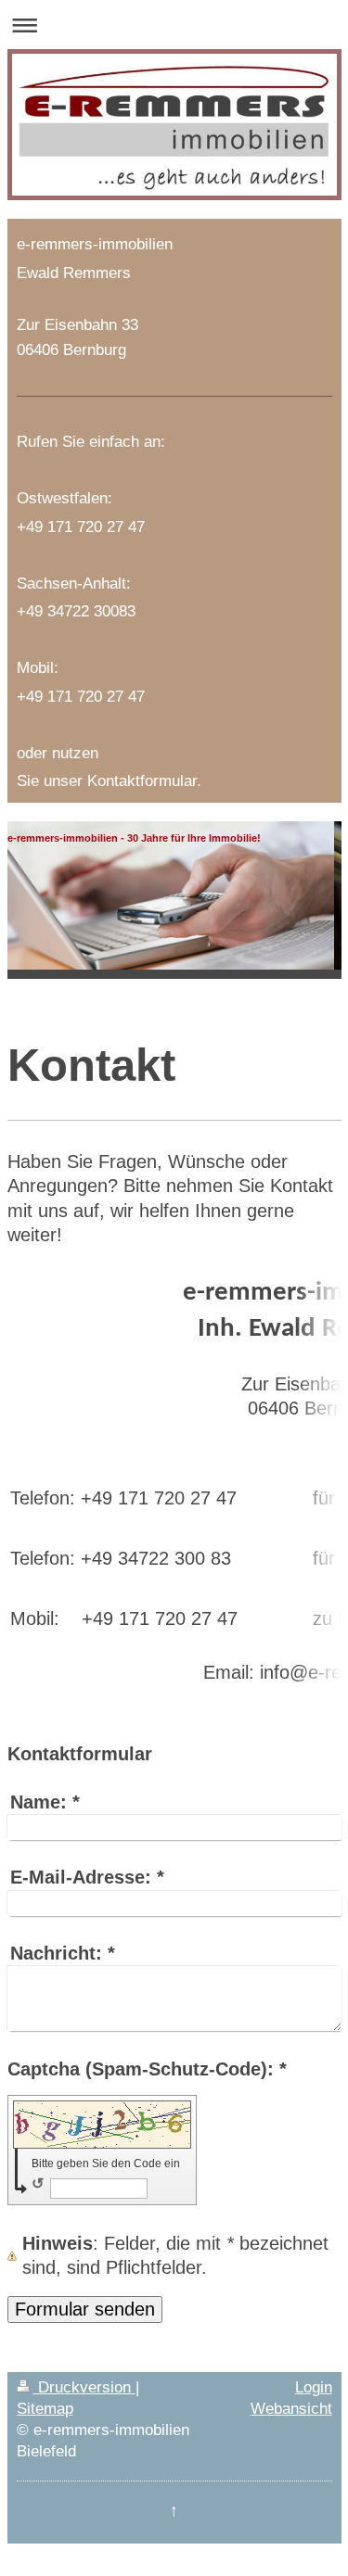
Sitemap (45, 2408)
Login (314, 2387)
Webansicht (291, 2408)
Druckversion (84, 2387)
